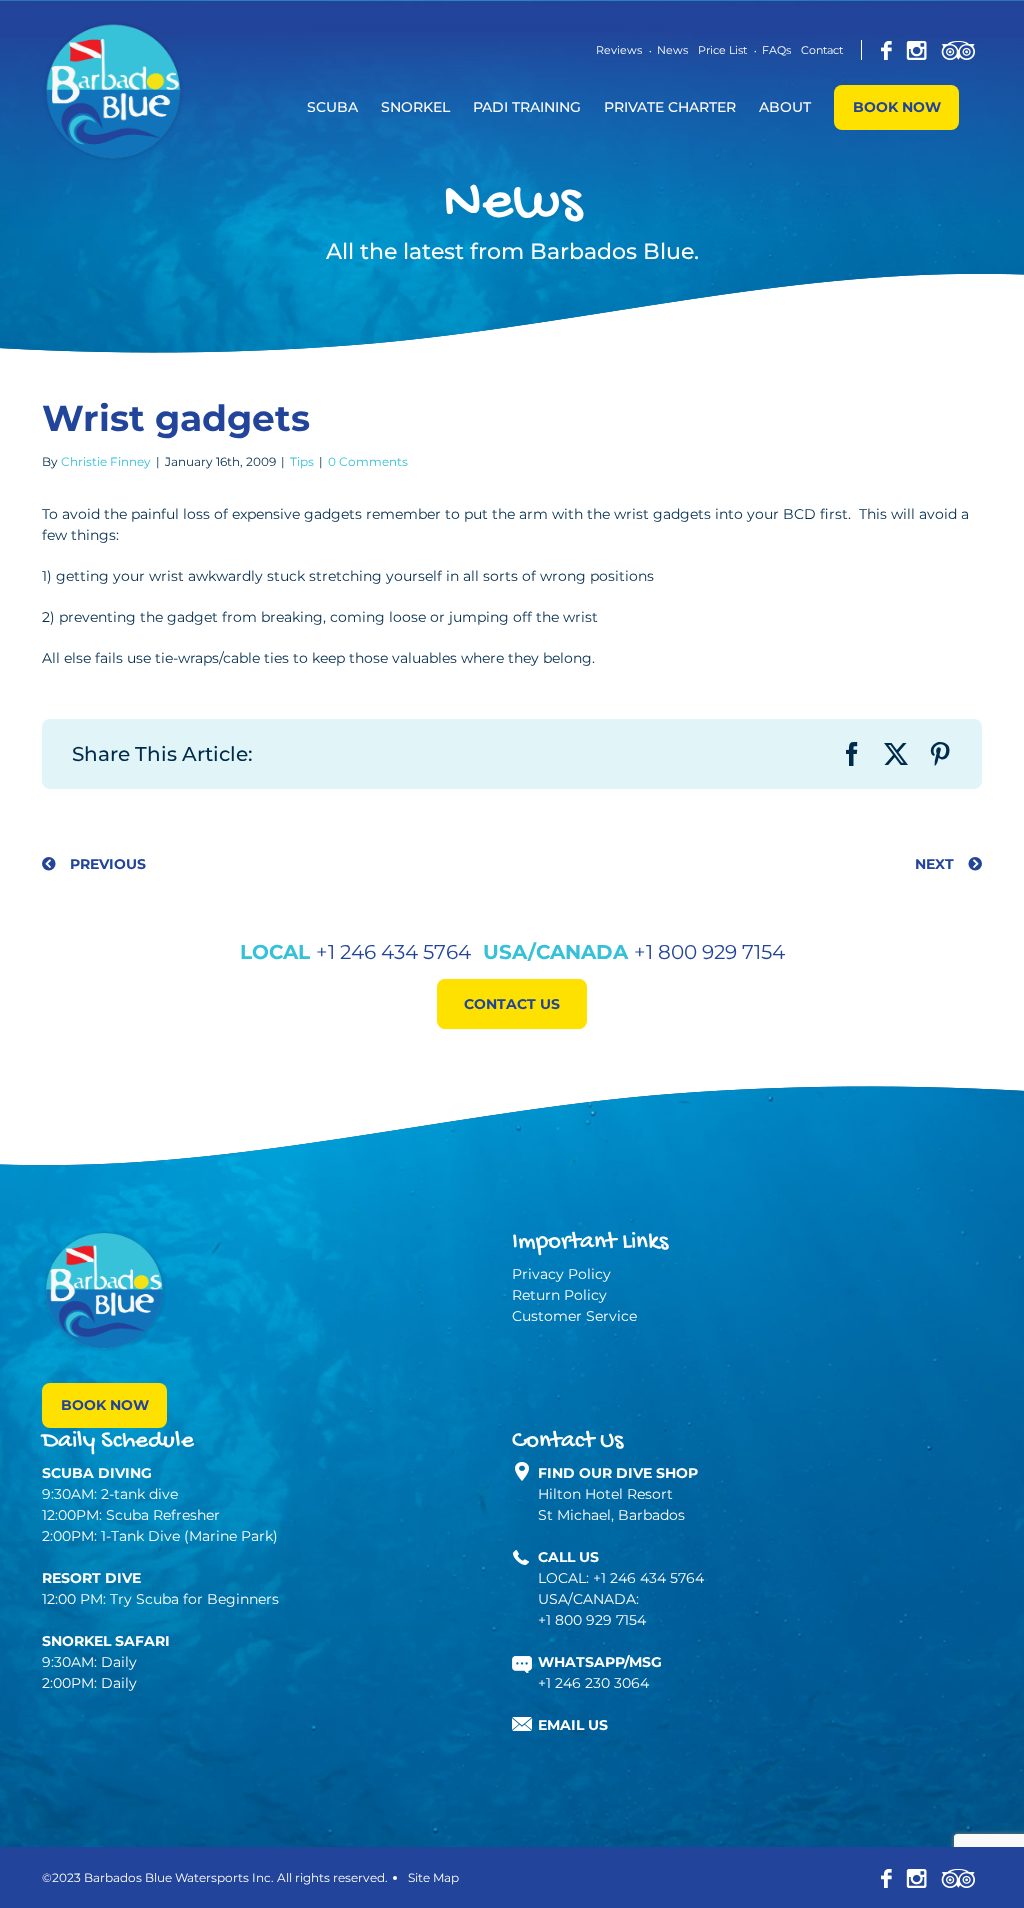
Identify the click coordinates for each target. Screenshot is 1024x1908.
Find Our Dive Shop (618, 1473)
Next (936, 864)
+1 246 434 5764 (393, 952)
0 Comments (368, 461)
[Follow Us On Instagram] (916, 50)
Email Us (573, 1725)
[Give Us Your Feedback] (958, 50)
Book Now (105, 1405)
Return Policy (559, 1295)
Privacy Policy (561, 1274)
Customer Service (574, 1316)
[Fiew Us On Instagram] (916, 1877)
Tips (302, 461)
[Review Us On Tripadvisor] (958, 1877)
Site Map (433, 1877)
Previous (106, 864)
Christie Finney (106, 461)
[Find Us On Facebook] (886, 50)
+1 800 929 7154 (709, 952)
